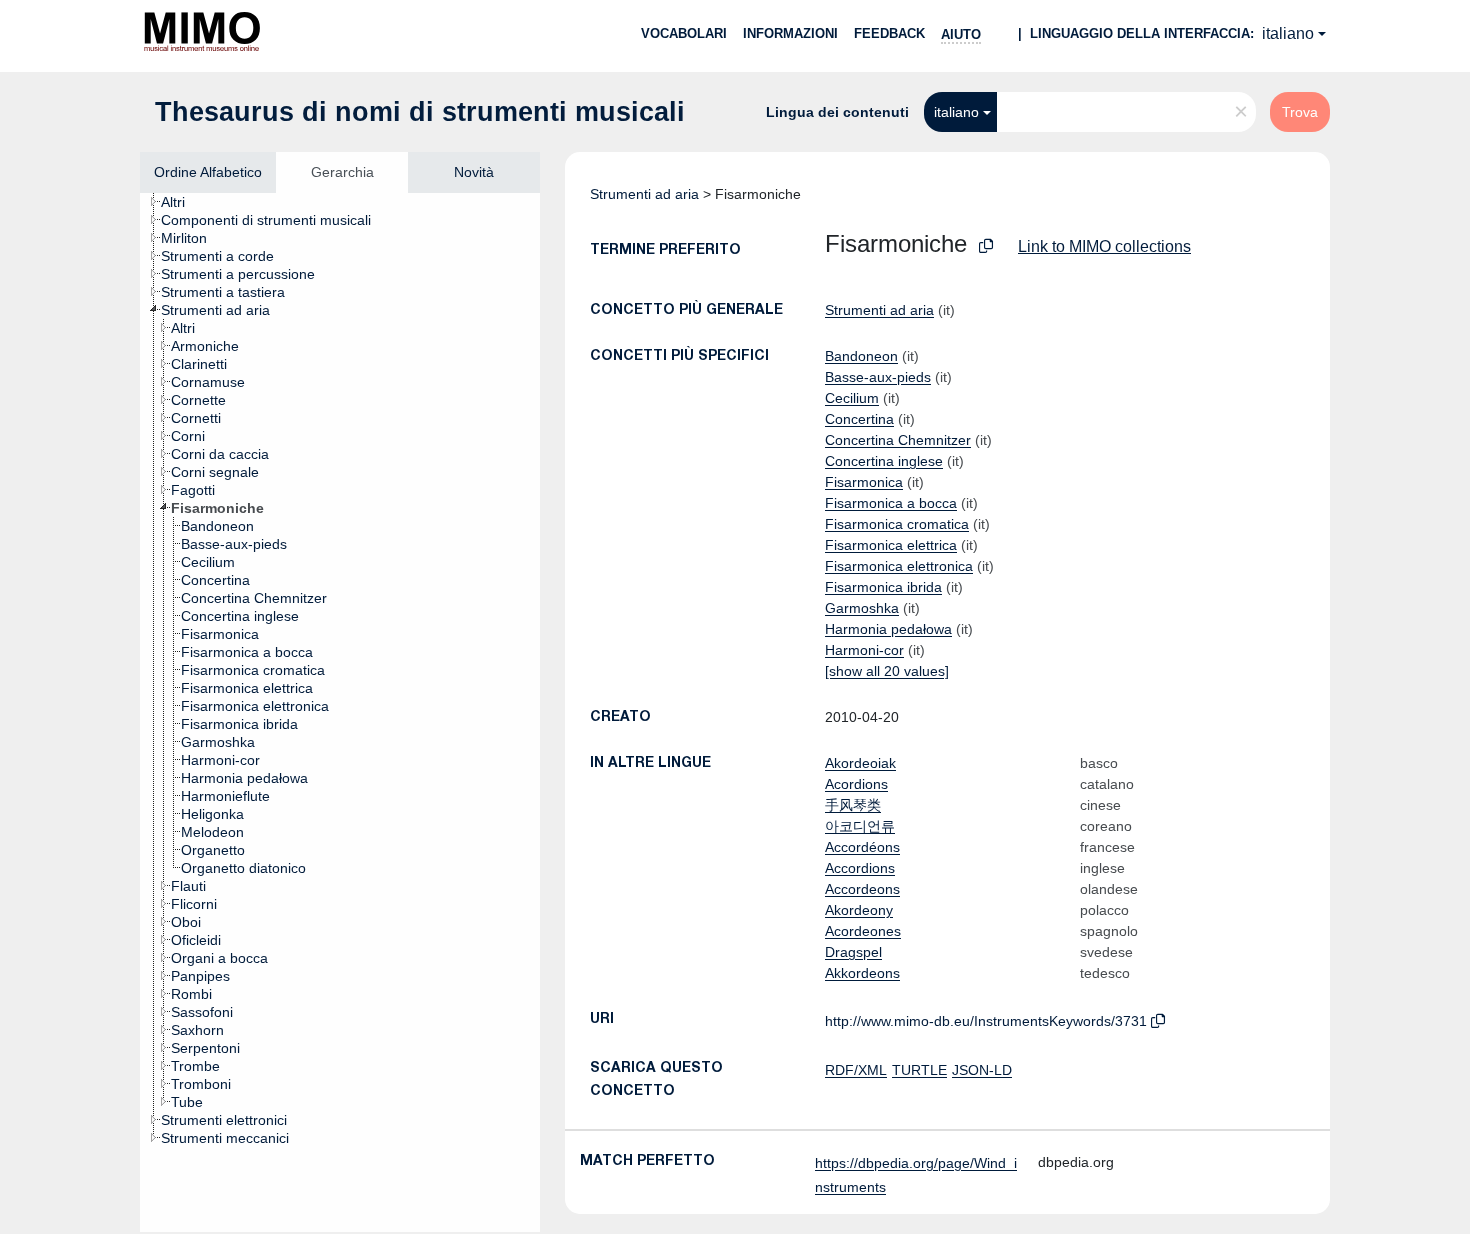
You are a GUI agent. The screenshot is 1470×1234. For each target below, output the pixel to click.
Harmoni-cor (864, 650)
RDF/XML (856, 1070)
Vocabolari (684, 33)
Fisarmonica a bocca (891, 503)
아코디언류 (860, 826)
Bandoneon (861, 356)
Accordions (860, 868)
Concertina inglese (884, 461)
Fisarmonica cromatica (897, 524)
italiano (1288, 33)
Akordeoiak (860, 763)
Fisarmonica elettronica (899, 566)
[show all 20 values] (887, 671)
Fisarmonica (864, 482)
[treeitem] (181, 202)
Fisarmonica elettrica (891, 545)
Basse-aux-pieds (878, 377)
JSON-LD (982, 1070)
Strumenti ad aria (644, 194)
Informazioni (790, 33)
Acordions (856, 784)
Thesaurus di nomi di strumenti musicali (420, 112)
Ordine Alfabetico (208, 172)
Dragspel (853, 952)
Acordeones (863, 931)
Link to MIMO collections (1104, 246)
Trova (1300, 112)
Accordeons (862, 889)
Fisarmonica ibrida (883, 587)
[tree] (340, 712)
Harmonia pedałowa (888, 629)
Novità (474, 172)
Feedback (889, 33)
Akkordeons (862, 973)
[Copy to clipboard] (986, 246)
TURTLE (919, 1070)
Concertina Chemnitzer (898, 440)
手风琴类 (853, 805)
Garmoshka (862, 608)
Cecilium (852, 398)
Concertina (859, 419)
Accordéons (862, 847)
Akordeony (859, 910)
